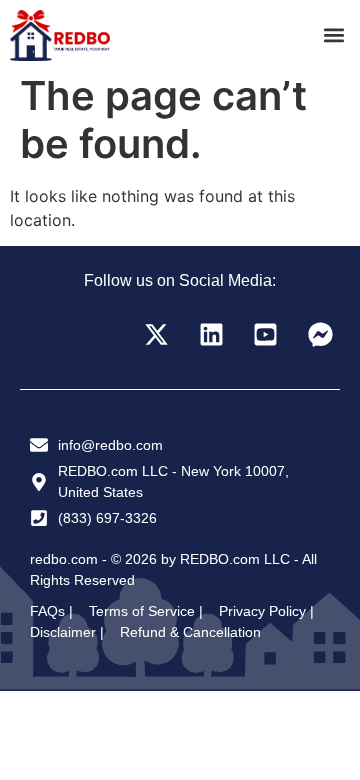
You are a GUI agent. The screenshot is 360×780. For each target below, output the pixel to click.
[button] (333, 35)
